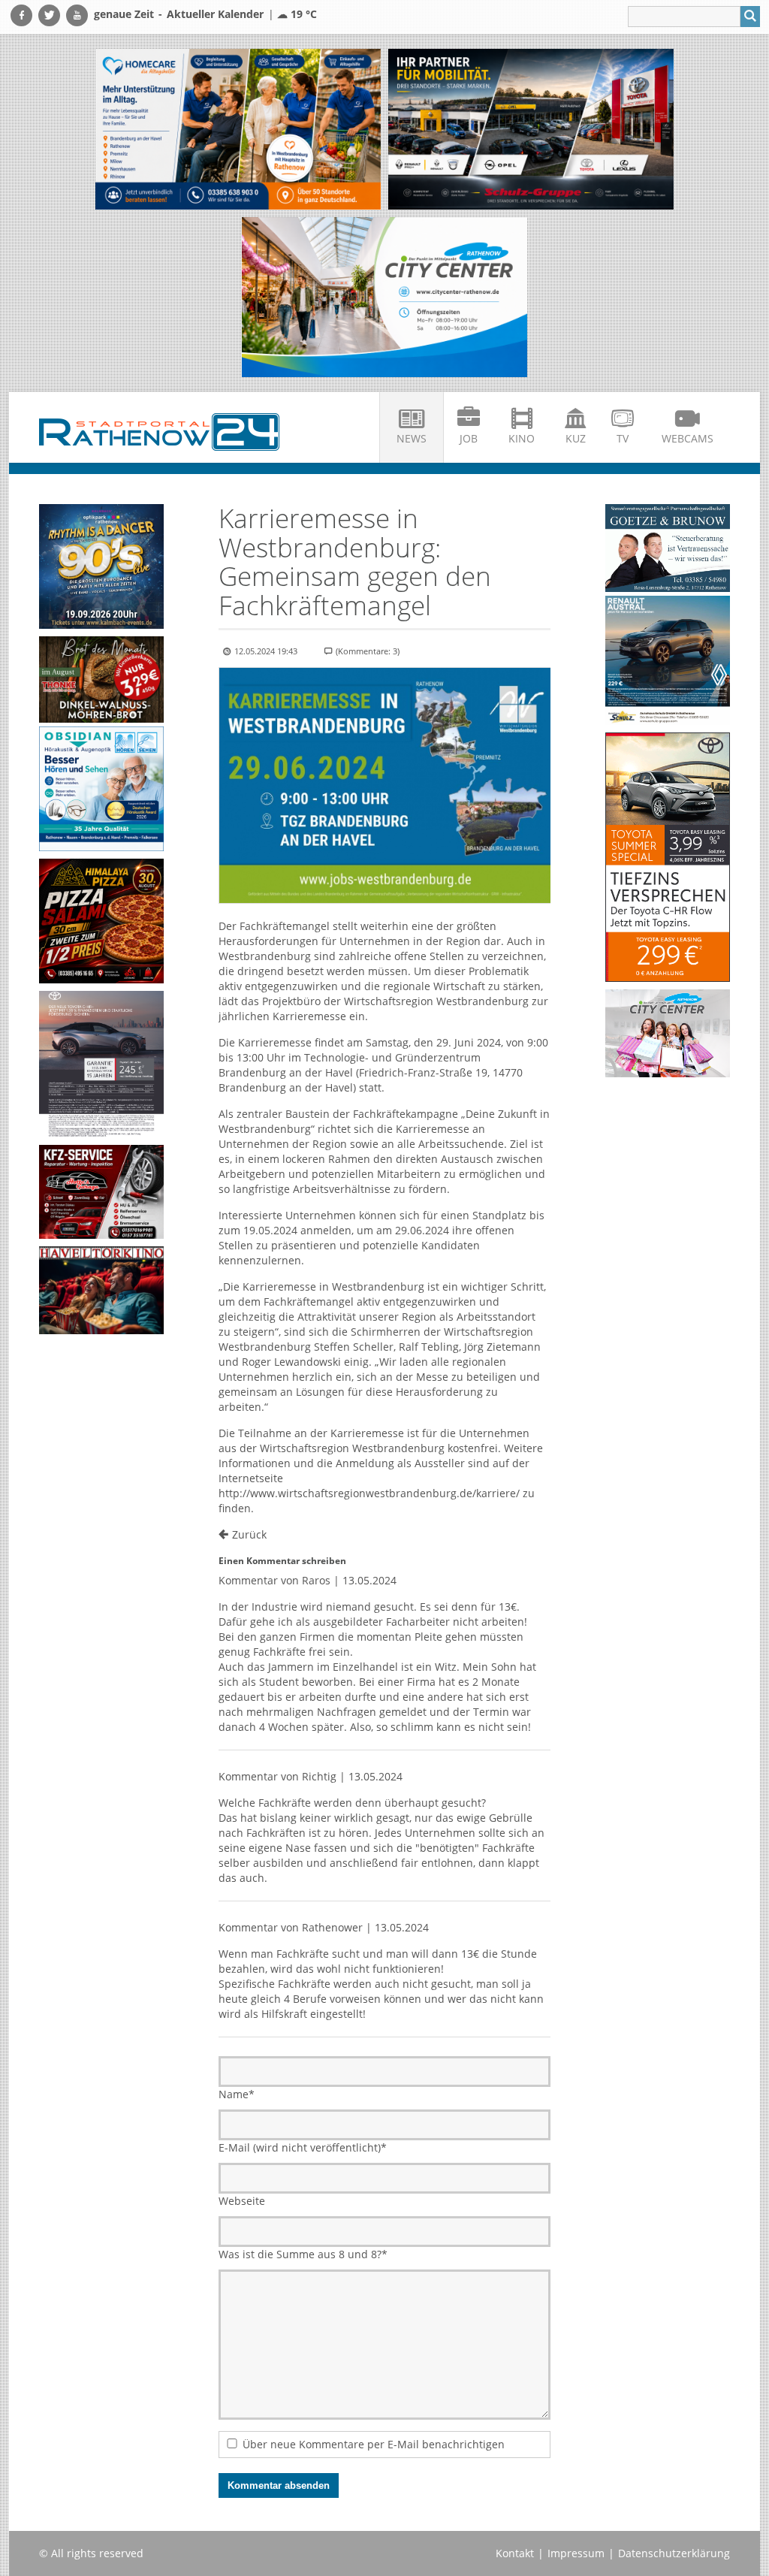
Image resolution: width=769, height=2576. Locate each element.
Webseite (242, 2201)
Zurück (249, 1534)
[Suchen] (750, 17)
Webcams (688, 438)
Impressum (576, 2553)
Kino (522, 438)
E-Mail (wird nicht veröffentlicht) (303, 2147)
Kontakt (515, 2553)
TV (623, 438)
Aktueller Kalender (215, 14)
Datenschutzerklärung (674, 2553)
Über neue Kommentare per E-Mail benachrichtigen (374, 2444)
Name (237, 2094)
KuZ (576, 438)
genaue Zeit (124, 14)
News (412, 438)
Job (469, 438)
